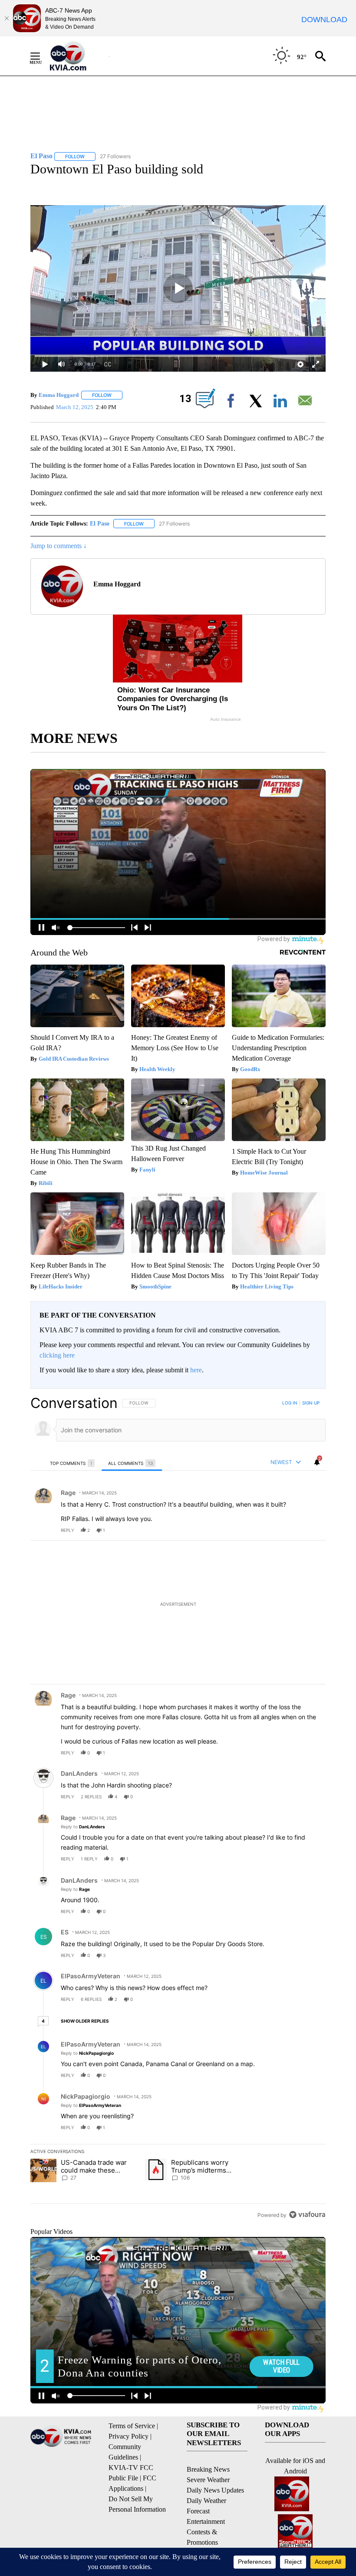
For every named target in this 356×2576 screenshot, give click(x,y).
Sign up (311, 1403)
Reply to (83, 1827)
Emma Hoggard (59, 395)
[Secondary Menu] (42, 56)
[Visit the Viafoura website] (307, 2215)
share (291, 1530)
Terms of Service (132, 2426)
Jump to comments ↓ (59, 546)
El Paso (100, 524)
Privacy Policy (129, 2436)
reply (68, 1530)
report (311, 1530)
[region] (178, 1809)
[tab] (73, 1463)
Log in (290, 1403)
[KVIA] (77, 56)
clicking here (57, 1355)
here (196, 1370)
